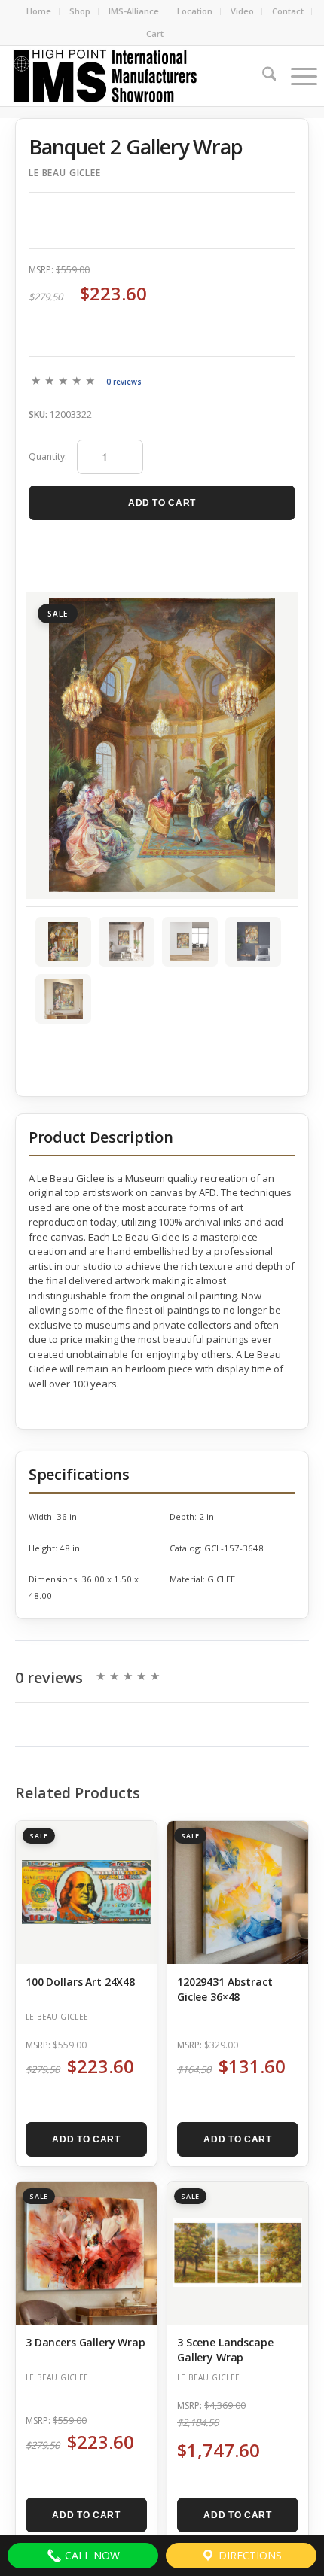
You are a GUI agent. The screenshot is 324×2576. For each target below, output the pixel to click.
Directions (249, 2555)
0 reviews (124, 382)
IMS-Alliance (134, 11)
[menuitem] (39, 11)
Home (39, 11)
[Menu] (296, 76)
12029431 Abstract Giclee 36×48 (225, 1989)
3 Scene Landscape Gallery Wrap (225, 2350)
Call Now (91, 2555)
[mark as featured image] (63, 942)
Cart (156, 33)
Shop (80, 11)
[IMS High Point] (131, 76)
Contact (288, 11)
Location (195, 11)
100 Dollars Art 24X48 (80, 1982)
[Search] (262, 76)
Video (242, 11)
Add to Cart (162, 503)
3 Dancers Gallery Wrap (86, 2342)
